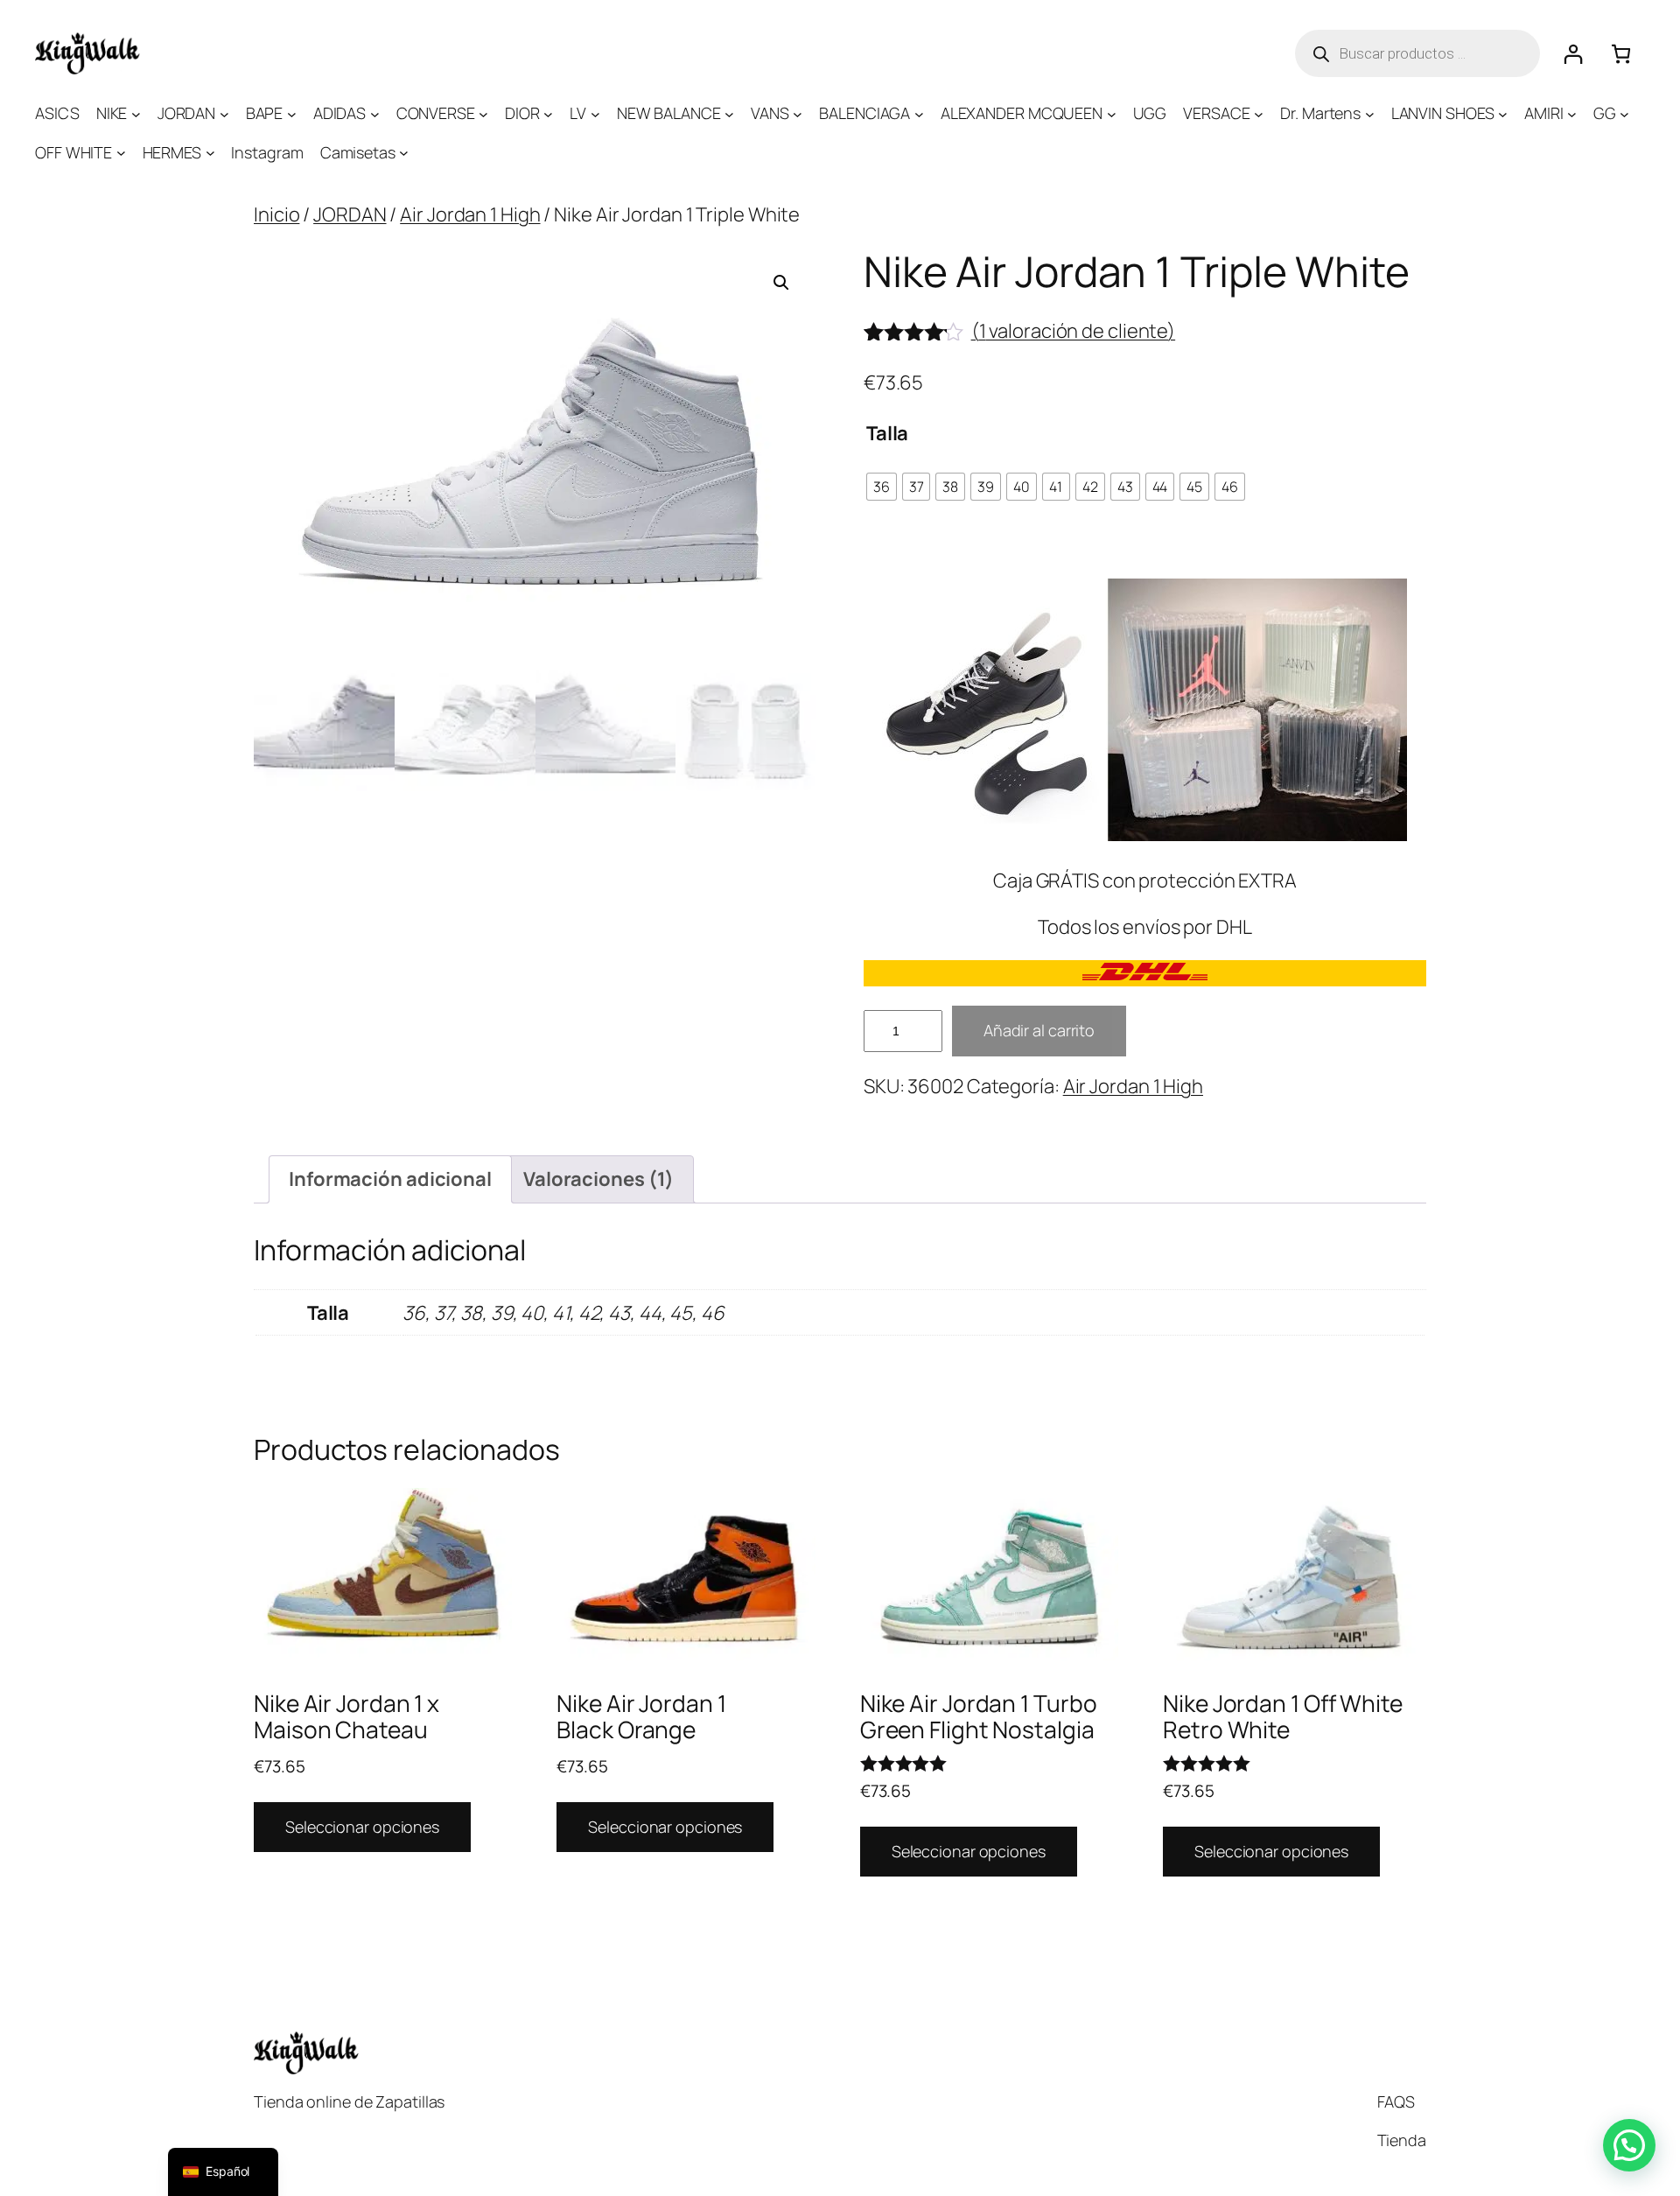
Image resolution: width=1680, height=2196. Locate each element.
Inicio (276, 214)
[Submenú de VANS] (798, 113)
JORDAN (350, 214)
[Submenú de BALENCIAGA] (919, 113)
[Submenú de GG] (1624, 113)
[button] (781, 283)
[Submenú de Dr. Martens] (1370, 113)
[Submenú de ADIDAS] (375, 113)
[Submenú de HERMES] (210, 153)
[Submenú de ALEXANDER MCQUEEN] (1112, 113)
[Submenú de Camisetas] (404, 153)
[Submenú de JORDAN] (224, 113)
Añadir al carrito (1039, 1030)
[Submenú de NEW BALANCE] (729, 113)
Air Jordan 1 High (470, 214)
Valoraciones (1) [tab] (598, 1179)
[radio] (882, 487)
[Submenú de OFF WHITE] (121, 153)
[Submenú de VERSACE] (1259, 113)
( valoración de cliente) (1074, 331)
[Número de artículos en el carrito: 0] (1621, 54)
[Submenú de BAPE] (292, 113)
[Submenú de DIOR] (548, 113)
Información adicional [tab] (390, 1179)
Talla (888, 433)
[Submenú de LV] (595, 113)
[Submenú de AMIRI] (1572, 113)
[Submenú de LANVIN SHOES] (1503, 113)
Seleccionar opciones (362, 1827)
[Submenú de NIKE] (136, 113)
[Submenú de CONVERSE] (483, 113)
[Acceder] (1573, 54)
